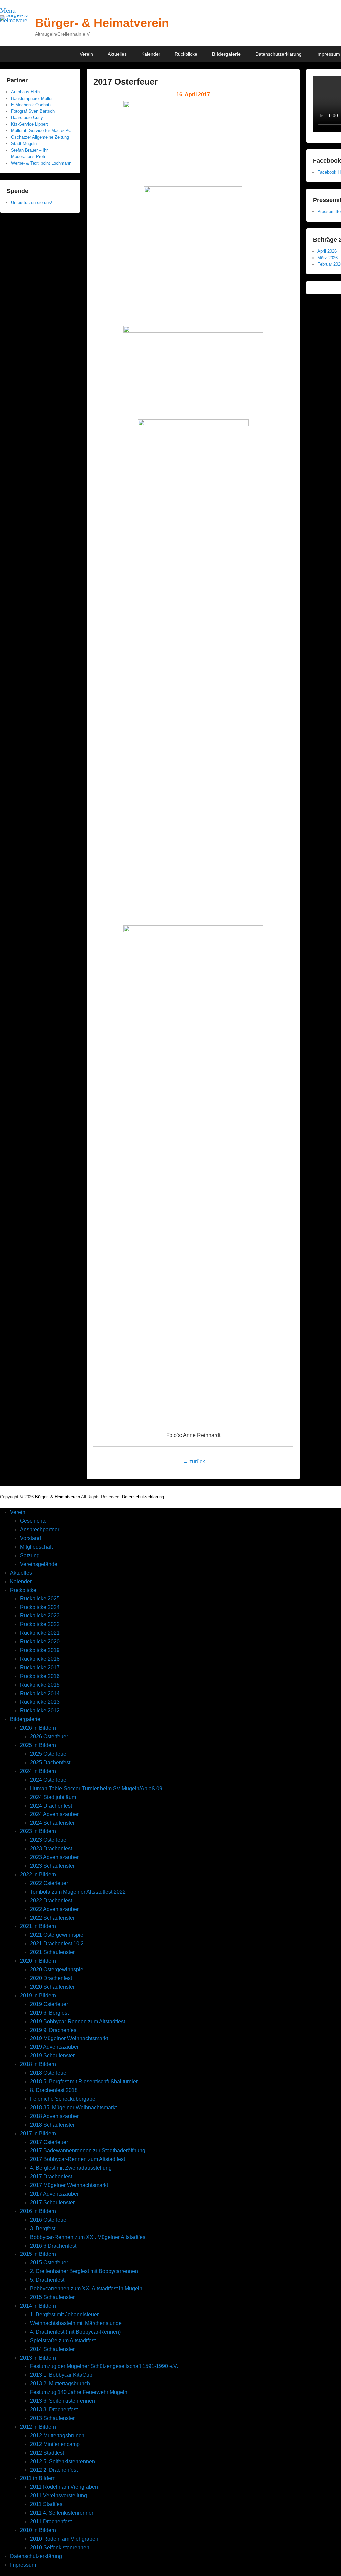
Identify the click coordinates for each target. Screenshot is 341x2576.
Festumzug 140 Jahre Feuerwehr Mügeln (79, 2392)
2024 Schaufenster (52, 1823)
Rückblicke (186, 54)
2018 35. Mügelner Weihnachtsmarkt (73, 2108)
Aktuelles (117, 54)
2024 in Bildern (38, 1771)
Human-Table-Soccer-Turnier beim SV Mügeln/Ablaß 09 (96, 1788)
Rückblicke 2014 (40, 1694)
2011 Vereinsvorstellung (58, 2496)
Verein (86, 54)
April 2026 (327, 251)
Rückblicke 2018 (40, 1659)
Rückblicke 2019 (40, 1650)
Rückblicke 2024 (40, 1607)
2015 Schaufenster (52, 2297)
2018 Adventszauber (54, 2116)
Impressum (23, 2565)
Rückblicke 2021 (40, 1633)
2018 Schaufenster (52, 2125)
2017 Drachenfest (51, 2176)
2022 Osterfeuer (49, 1883)
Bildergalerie (226, 54)
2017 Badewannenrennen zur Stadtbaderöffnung (88, 2150)
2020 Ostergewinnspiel (57, 1969)
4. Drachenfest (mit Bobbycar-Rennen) (75, 2332)
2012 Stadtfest (47, 2453)
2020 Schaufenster (52, 1987)
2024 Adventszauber (54, 1814)
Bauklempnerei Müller (32, 98)
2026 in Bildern (38, 1728)
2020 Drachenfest (51, 1978)
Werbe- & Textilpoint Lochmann (41, 163)
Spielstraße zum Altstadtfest (63, 2341)
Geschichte (33, 1521)
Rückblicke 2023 (40, 1616)
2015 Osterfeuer (49, 2263)
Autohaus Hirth (25, 92)
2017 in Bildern (38, 2134)
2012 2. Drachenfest (54, 2470)
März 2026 (328, 258)
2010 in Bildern (38, 2530)
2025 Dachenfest (50, 1762)
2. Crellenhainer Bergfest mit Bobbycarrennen (84, 2271)
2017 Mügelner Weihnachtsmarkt (69, 2185)
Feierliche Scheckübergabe (63, 2099)
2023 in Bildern (38, 1831)
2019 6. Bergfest (49, 2013)
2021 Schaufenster (52, 1952)
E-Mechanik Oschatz (31, 105)
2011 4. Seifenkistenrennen (62, 2513)
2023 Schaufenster (52, 1866)
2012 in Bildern (38, 2427)
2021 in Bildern (38, 1926)
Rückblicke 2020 (40, 1642)
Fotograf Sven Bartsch (33, 111)
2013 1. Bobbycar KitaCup (61, 2375)
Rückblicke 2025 (40, 1598)
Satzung (30, 1555)
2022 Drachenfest (51, 1901)
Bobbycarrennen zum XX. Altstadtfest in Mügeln (86, 2289)
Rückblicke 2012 (40, 1711)
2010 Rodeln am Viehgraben (64, 2539)
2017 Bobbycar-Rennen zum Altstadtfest (77, 2159)
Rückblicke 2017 (40, 1668)
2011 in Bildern (38, 2478)
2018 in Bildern (38, 2064)
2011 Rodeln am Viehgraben (64, 2487)
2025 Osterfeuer (49, 1754)
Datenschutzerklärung (279, 54)
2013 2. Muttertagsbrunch (60, 2383)
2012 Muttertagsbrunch (57, 2435)
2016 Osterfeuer (49, 2220)
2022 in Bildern (38, 1875)
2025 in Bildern (38, 1745)
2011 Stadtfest (47, 2504)
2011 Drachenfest (51, 2522)
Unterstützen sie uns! (32, 203)
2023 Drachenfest (51, 1849)
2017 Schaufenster (52, 2202)
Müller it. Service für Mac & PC (41, 131)
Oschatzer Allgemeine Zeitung (40, 137)
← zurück (193, 1462)
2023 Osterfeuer (49, 1840)
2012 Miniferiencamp (55, 2444)
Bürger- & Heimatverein (102, 23)
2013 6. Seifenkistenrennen (62, 2401)
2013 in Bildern (38, 2358)
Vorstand (30, 1538)
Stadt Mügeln (24, 144)
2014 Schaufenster (52, 2349)
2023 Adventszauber (54, 1857)
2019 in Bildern (38, 1995)
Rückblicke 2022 (40, 1624)
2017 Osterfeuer (125, 82)
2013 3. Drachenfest (54, 2409)
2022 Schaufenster (52, 1918)
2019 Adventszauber (54, 2047)
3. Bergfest (43, 2228)
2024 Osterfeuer (49, 1780)
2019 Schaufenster (52, 2056)
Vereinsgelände (39, 1564)
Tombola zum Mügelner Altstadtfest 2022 (78, 1892)
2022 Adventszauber (54, 1909)
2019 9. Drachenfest (54, 2030)
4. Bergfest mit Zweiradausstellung (71, 2168)
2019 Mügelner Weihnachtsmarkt (69, 2038)
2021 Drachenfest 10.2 (57, 1943)
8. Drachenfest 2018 (54, 2090)
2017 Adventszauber (54, 2194)
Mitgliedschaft (36, 1547)
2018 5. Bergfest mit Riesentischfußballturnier (84, 2082)
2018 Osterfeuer (49, 2073)
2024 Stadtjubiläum (53, 1797)
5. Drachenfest (47, 2280)
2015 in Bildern (38, 2254)
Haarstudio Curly (27, 118)
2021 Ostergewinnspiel (57, 1935)
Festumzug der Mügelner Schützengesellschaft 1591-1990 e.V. (104, 2366)
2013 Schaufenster (52, 2418)
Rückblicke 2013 (40, 1702)
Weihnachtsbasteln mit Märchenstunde (76, 2323)
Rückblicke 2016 (40, 1676)
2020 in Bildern (38, 1961)
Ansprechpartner (40, 1529)
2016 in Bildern (38, 2211)
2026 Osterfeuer (49, 1736)
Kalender (151, 54)
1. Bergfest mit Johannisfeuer (64, 2315)
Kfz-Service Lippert (29, 124)
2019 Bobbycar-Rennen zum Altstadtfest (77, 2021)
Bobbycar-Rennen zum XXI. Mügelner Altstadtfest (88, 2237)
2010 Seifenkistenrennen (60, 2548)
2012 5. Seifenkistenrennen (62, 2461)
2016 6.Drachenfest (53, 2246)
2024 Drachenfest (51, 1806)
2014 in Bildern (38, 2306)
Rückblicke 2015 (40, 1685)
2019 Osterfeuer (49, 2004)
